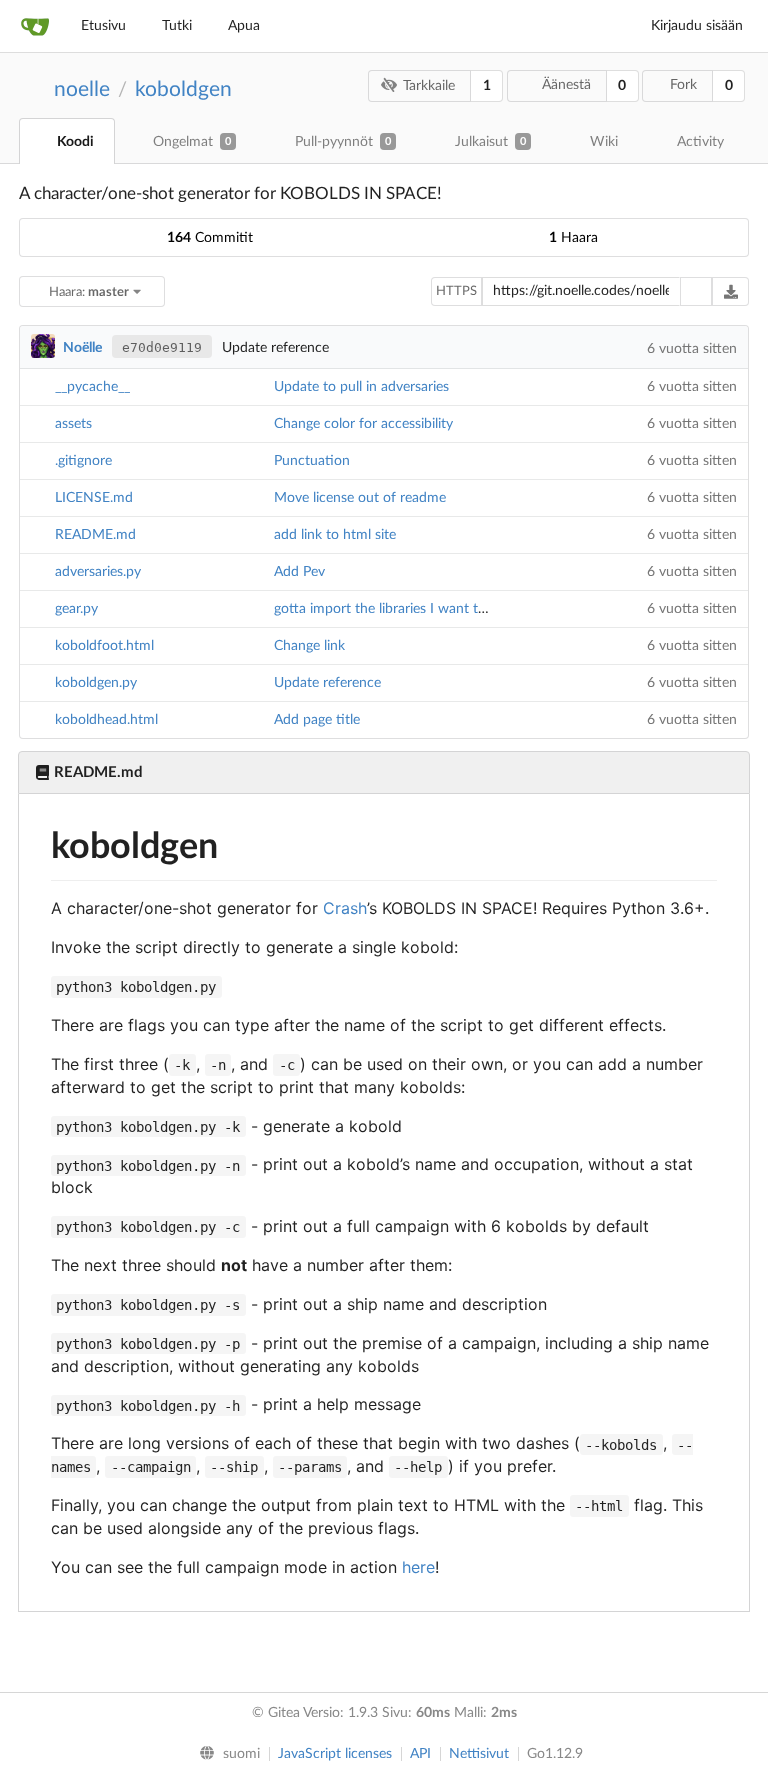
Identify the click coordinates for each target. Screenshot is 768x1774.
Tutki (177, 26)
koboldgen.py (96, 683)
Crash (345, 908)
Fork (683, 85)
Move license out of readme (360, 498)
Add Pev (299, 572)
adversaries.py (98, 572)
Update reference (327, 683)
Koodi (75, 142)
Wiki (604, 142)
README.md (95, 535)
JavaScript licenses (335, 1754)
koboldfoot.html (104, 646)
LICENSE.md (94, 498)
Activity (700, 142)
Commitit (210, 238)
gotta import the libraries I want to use (392, 609)
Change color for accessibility (363, 424)
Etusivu (103, 26)
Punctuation (312, 461)
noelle (82, 89)
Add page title (317, 720)
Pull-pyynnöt (343, 142)
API (420, 1754)
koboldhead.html (106, 720)
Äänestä (566, 85)
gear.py (76, 609)
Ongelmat (192, 142)
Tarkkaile (429, 86)
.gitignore (83, 461)
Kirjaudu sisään (697, 26)
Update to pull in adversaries (361, 387)
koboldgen (183, 89)
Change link (309, 646)
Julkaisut (490, 142)
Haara (573, 238)
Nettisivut (479, 1754)
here (418, 1567)
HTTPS (456, 291)
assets (73, 424)
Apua (244, 26)
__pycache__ (92, 387)
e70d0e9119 (162, 347)
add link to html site (335, 535)
